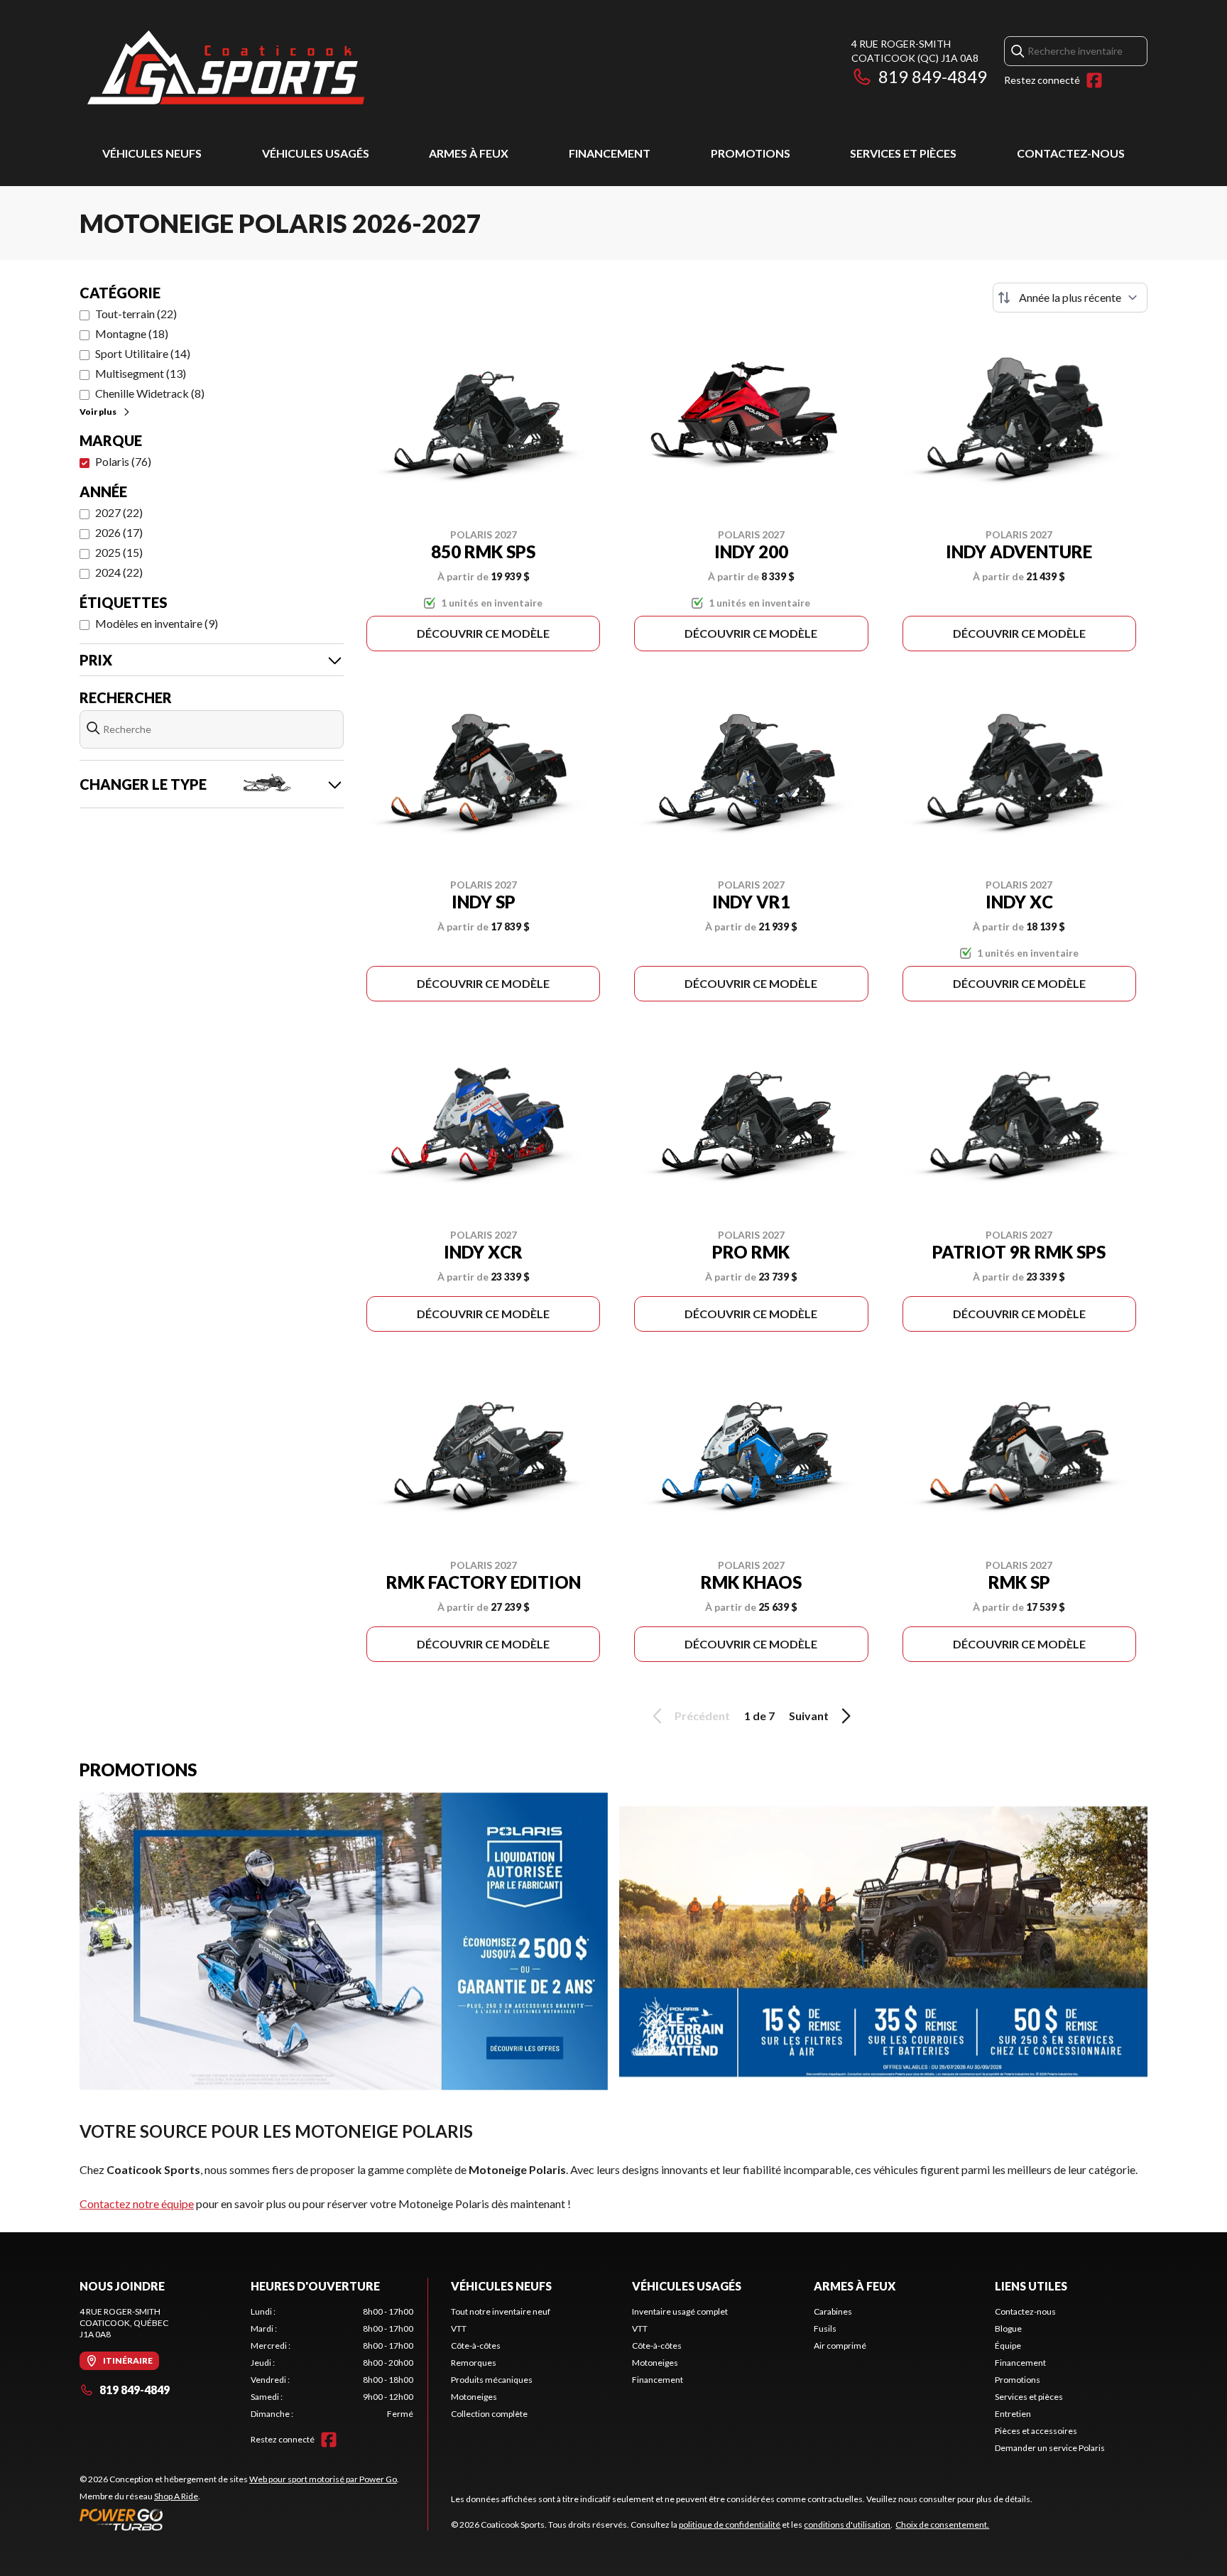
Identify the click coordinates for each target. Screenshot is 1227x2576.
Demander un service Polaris (1050, 2448)
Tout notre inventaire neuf (501, 2311)
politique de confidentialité (730, 2525)
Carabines (833, 2311)
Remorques (474, 2363)
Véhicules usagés (316, 153)
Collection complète (489, 2414)
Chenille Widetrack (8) (150, 393)
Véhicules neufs (152, 153)
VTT (459, 2328)
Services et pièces (903, 153)
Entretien (1013, 2414)
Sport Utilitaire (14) (143, 353)
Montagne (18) (132, 333)
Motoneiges (474, 2397)
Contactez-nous (1071, 153)
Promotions (751, 153)
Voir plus (98, 412)
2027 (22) (119, 512)
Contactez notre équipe (137, 2203)
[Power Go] (239, 2519)
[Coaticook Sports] (225, 69)
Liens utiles (1031, 2286)
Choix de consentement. (942, 2525)
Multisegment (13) (141, 373)
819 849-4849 (933, 76)
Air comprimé (840, 2346)
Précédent (702, 1716)
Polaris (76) (123, 461)
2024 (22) (119, 572)
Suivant (809, 1716)
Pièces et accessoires (1036, 2431)
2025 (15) (119, 552)
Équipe (1008, 2346)
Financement (610, 153)
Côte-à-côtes (476, 2346)
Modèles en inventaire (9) (157, 623)
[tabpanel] (332, 2363)
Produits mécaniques (492, 2380)
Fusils (825, 2328)
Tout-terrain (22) (136, 314)
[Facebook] (1094, 80)
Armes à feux (469, 153)
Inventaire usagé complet (680, 2311)
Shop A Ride (176, 2496)
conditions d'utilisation (847, 2525)
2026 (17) (119, 532)
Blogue (1008, 2328)
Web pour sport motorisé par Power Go (323, 2479)
